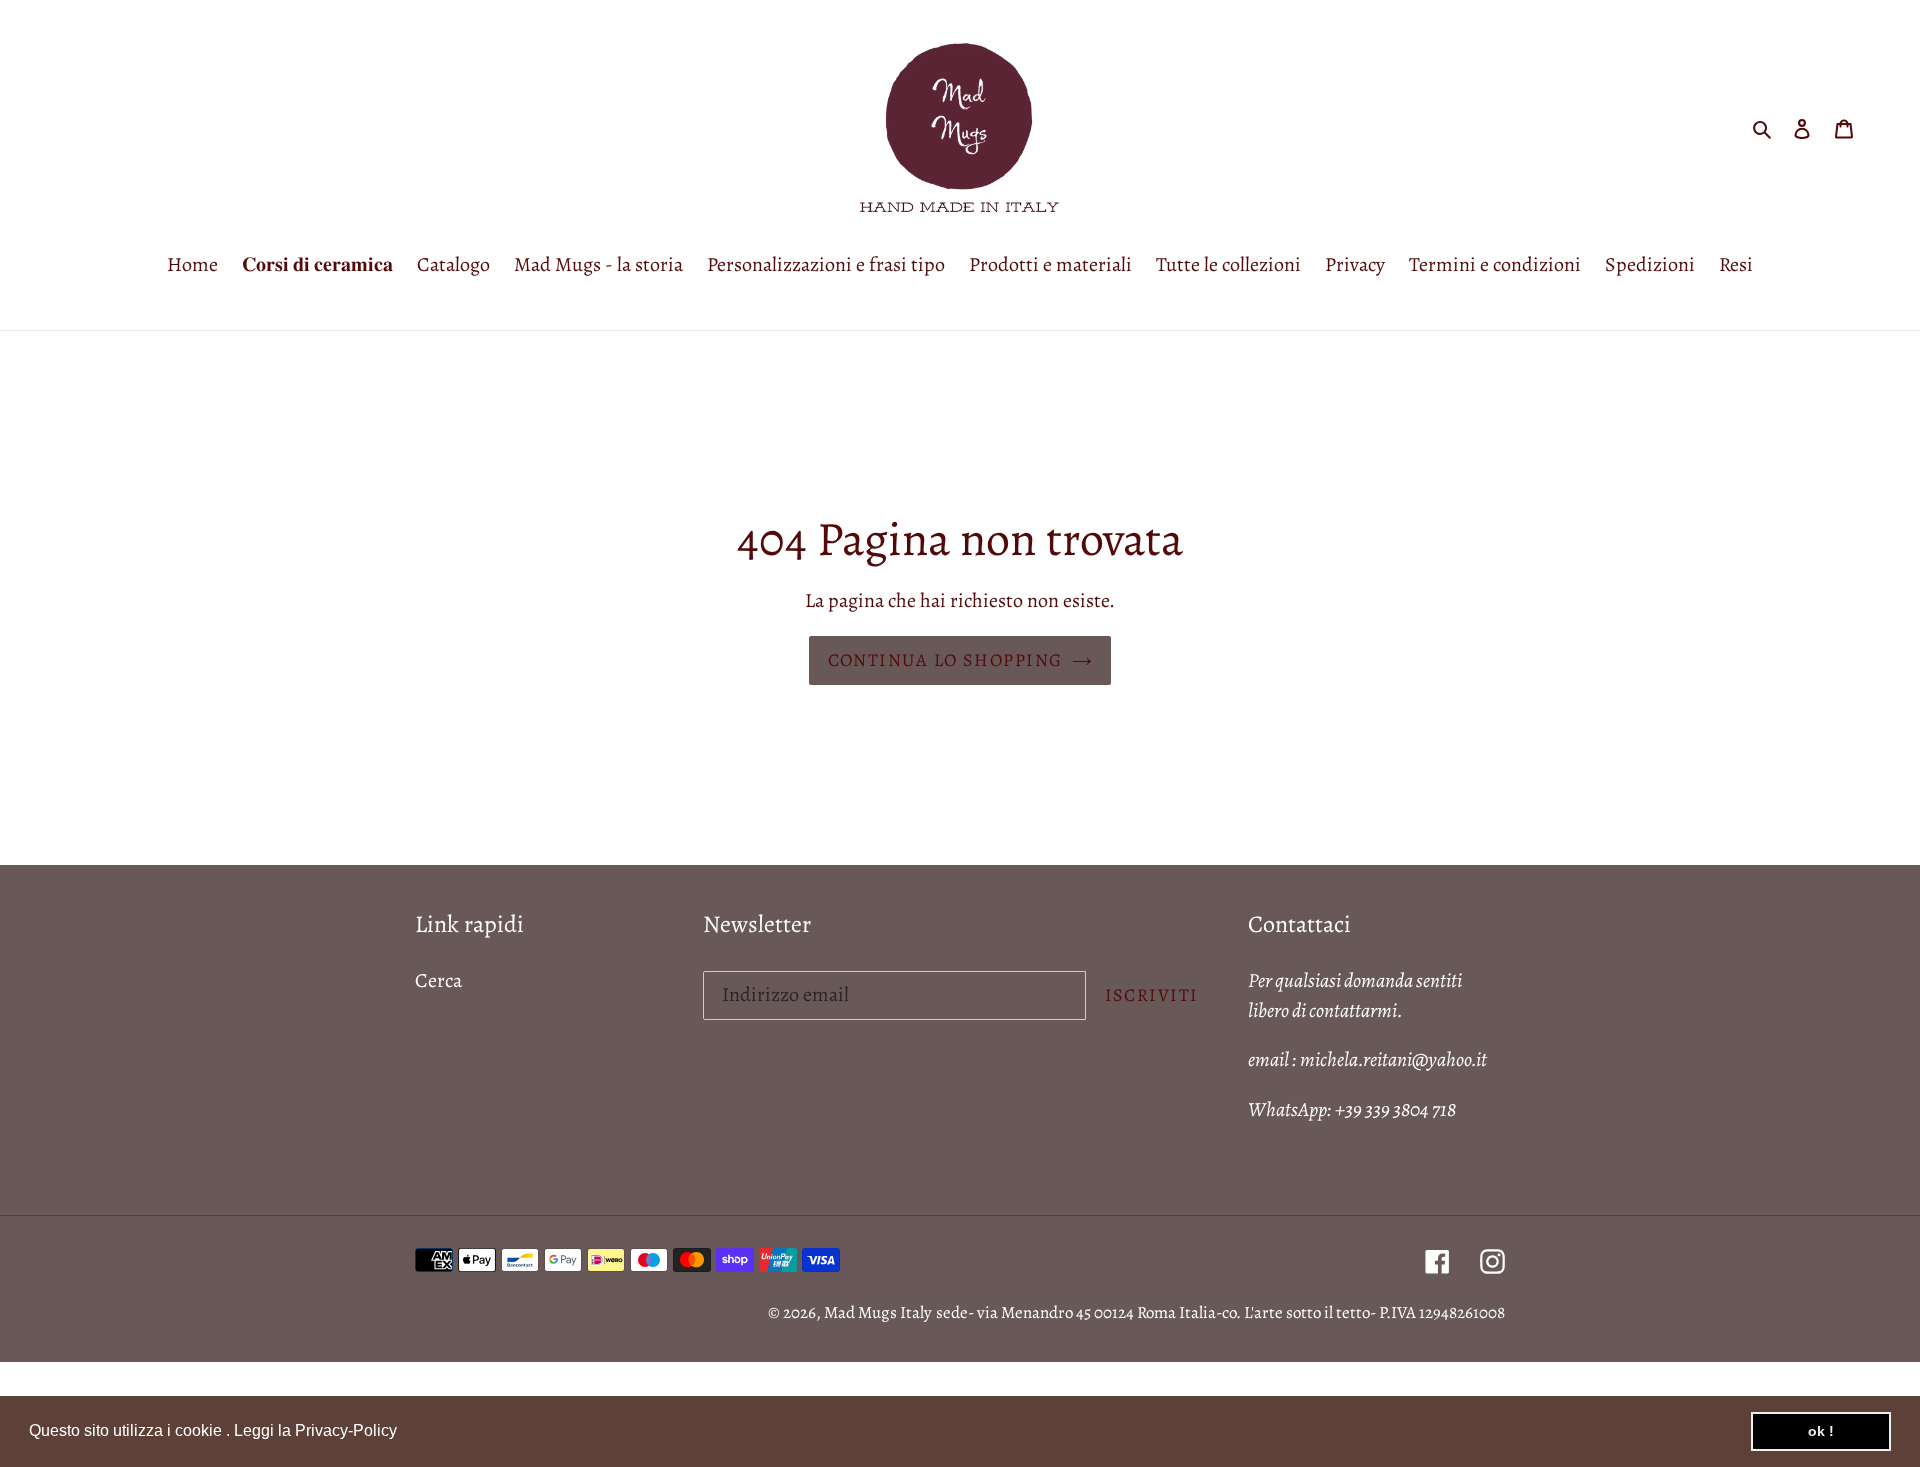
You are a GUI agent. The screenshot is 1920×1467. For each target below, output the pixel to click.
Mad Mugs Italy (878, 1312)
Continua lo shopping (945, 660)
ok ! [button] (1821, 1431)
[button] (404, 1433)
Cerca (438, 980)
